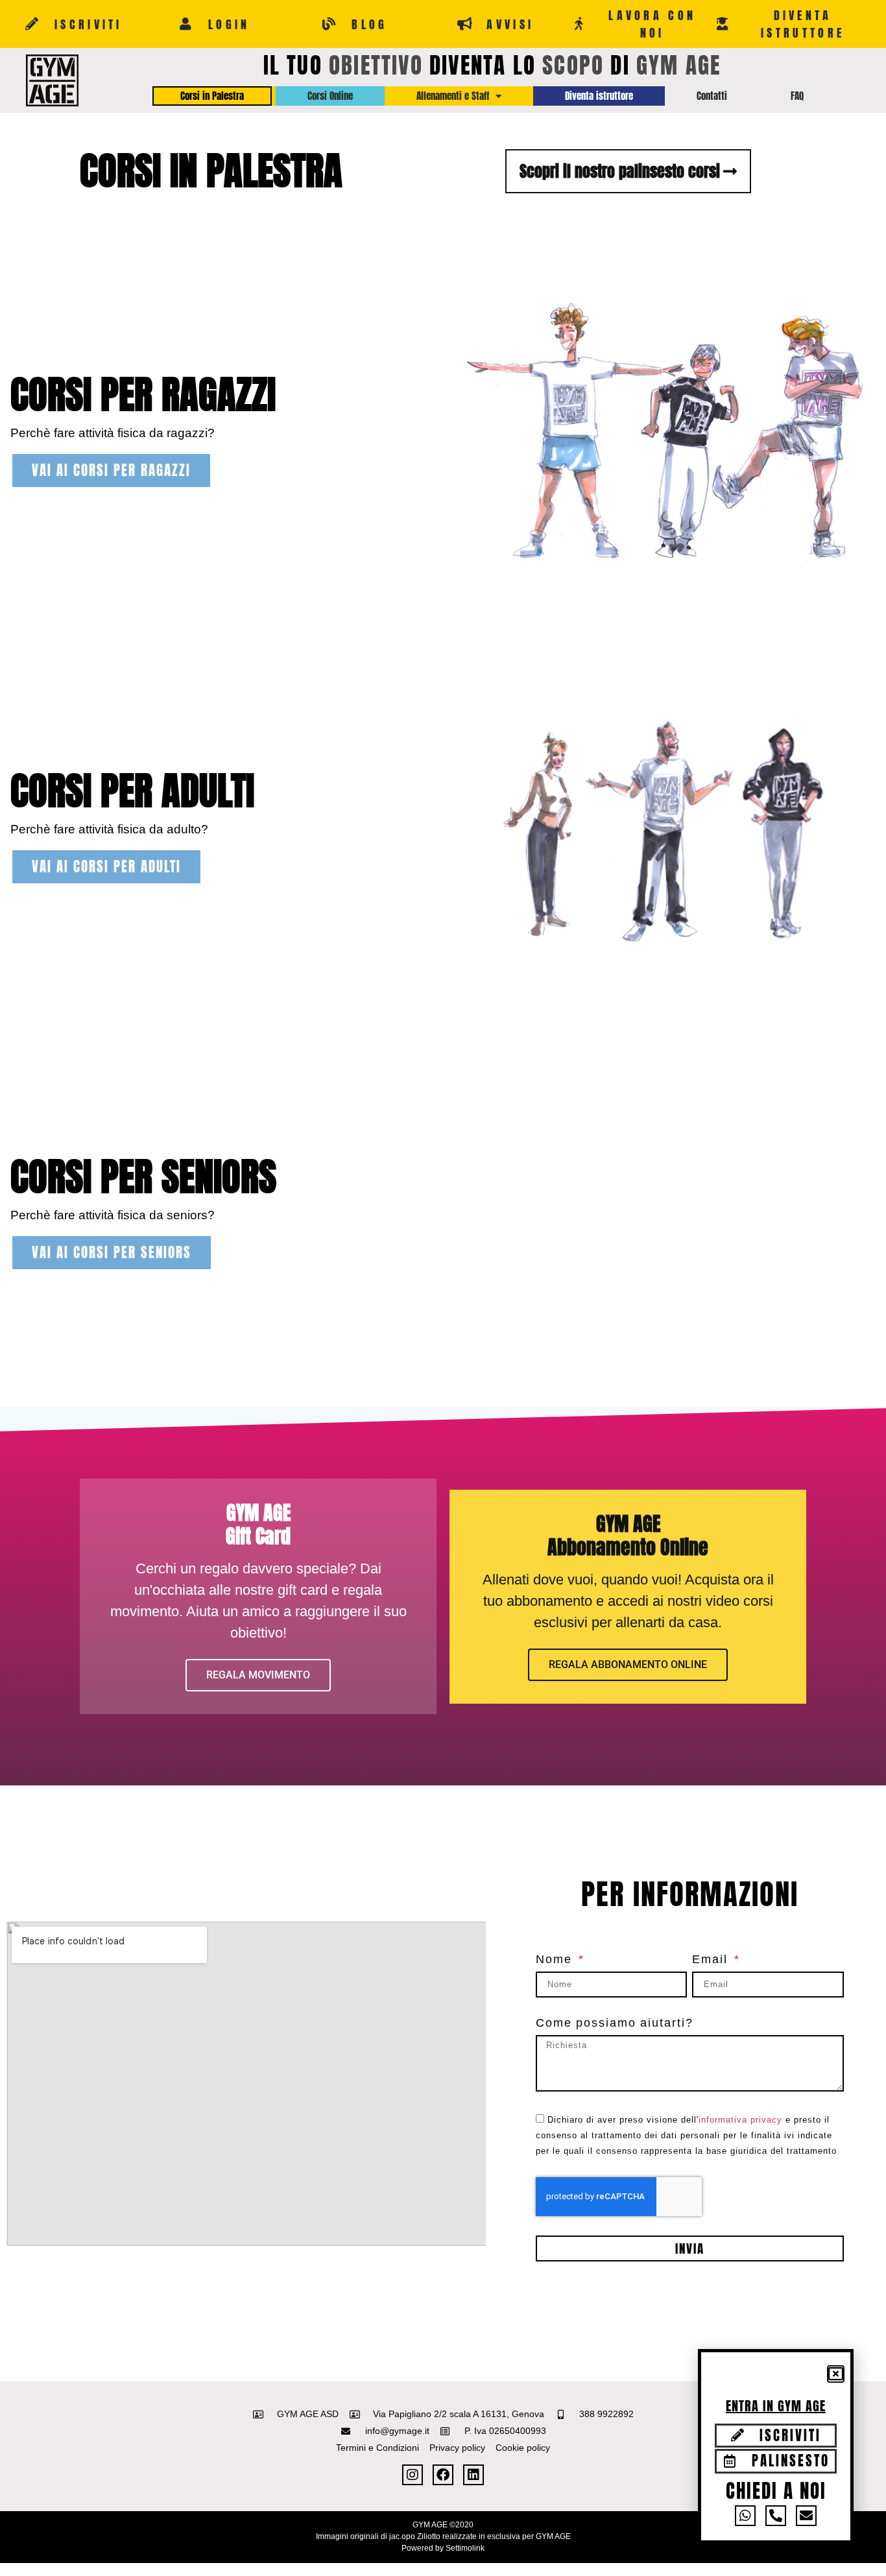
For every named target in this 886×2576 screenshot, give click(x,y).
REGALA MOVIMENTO (258, 1675)
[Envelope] (806, 2516)
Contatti (712, 96)
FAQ (797, 96)
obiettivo (376, 65)
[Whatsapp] (745, 2516)
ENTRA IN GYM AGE (776, 2406)
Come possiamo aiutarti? (615, 2023)
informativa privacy (740, 2120)
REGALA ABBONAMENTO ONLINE (628, 1664)
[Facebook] (443, 2475)
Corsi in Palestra (212, 96)
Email (712, 1960)
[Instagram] (413, 2475)
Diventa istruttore (599, 96)
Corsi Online (330, 96)
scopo (573, 65)
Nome (556, 1960)
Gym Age (678, 65)
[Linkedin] (473, 2475)
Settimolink (465, 2548)
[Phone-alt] (776, 2516)
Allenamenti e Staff (453, 96)
